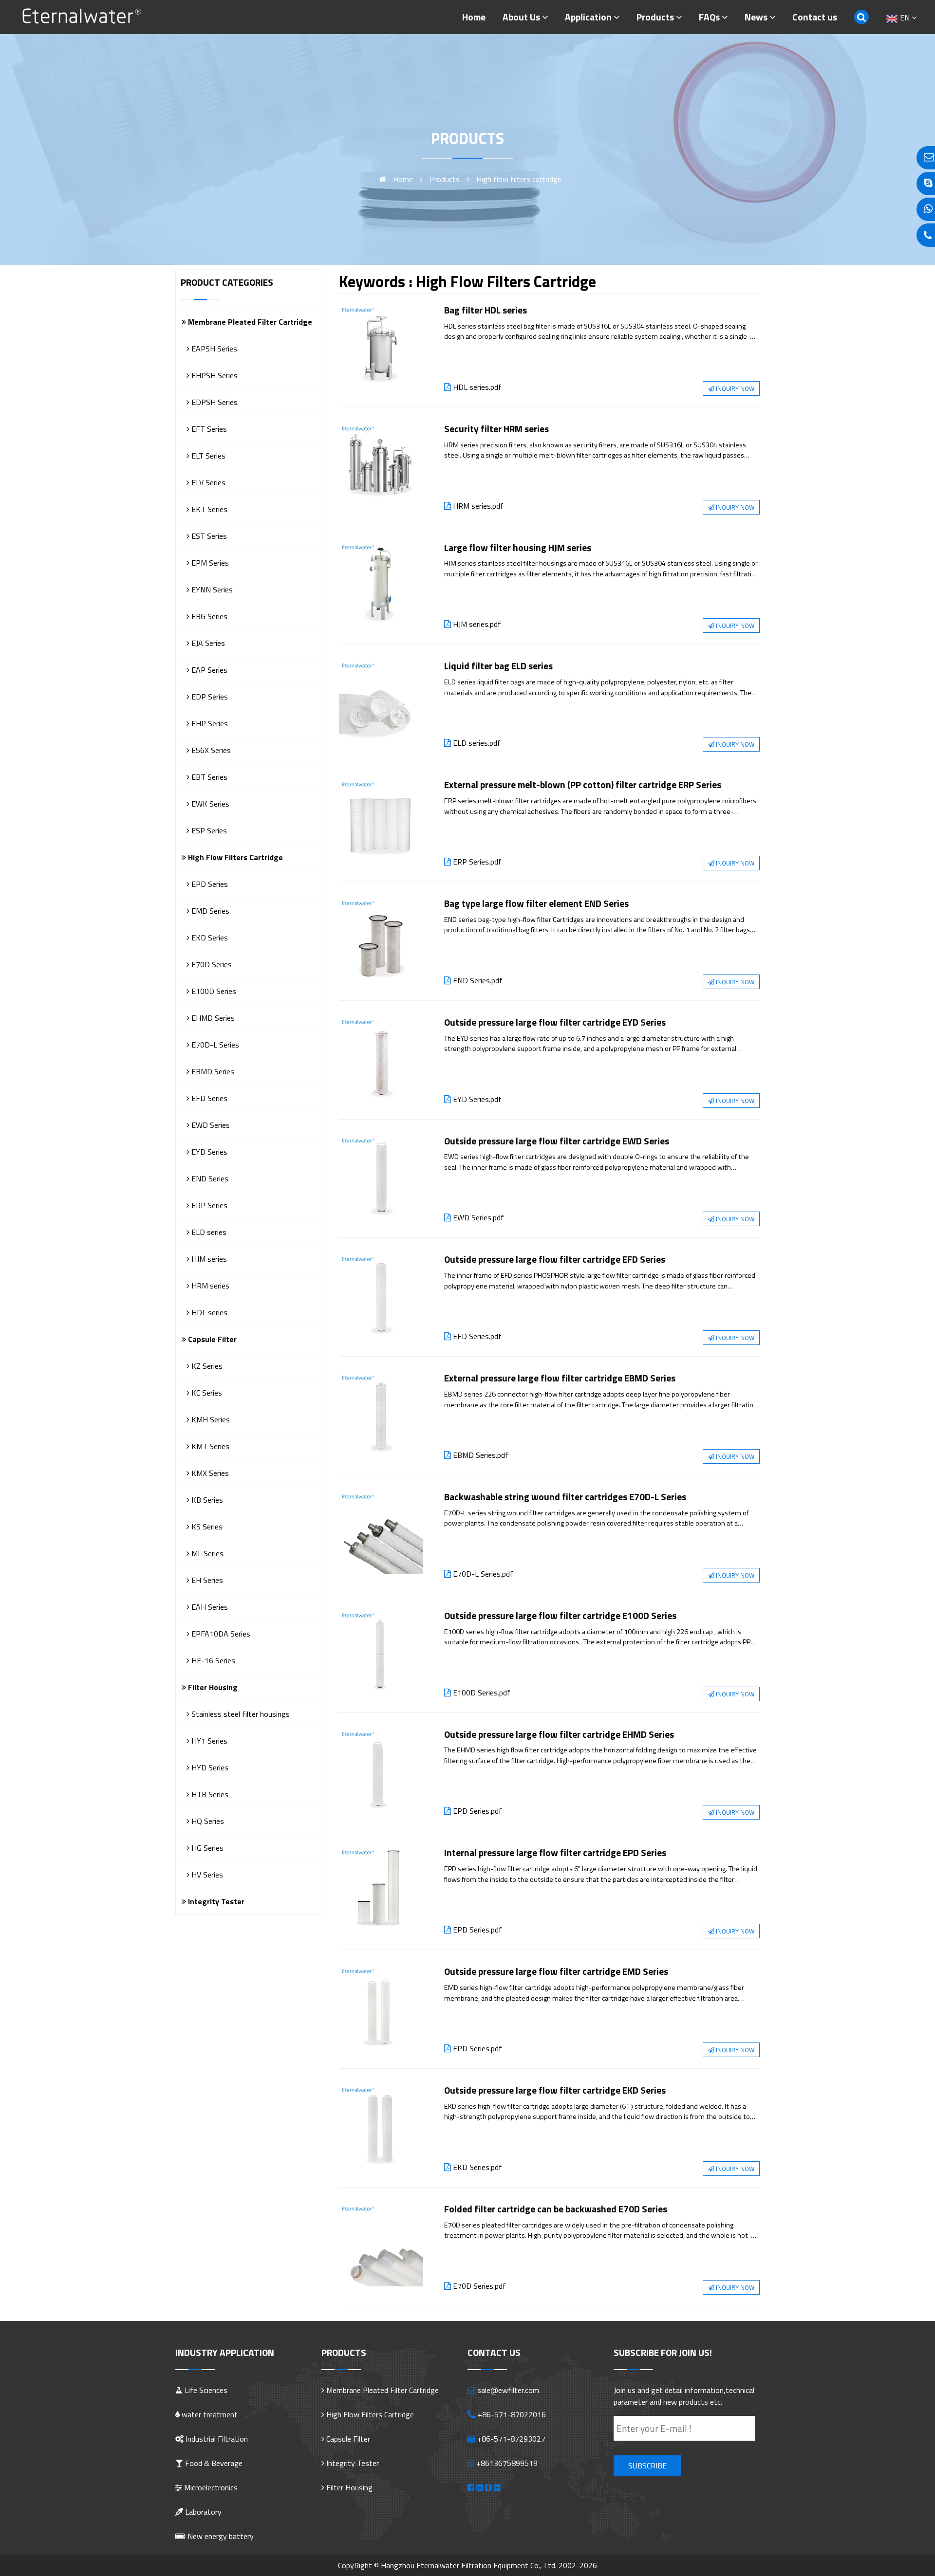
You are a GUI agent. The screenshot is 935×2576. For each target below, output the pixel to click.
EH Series (206, 1580)
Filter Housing (212, 1687)
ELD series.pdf (477, 743)
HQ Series (207, 1821)
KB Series (206, 1500)
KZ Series (206, 1366)
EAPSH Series (213, 349)
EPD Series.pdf (477, 1811)
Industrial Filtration (216, 2439)
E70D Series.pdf (479, 2286)
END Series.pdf (478, 980)
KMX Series (209, 1473)
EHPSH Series (214, 375)
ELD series (208, 1232)
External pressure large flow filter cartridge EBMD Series (560, 1378)
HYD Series (209, 1767)
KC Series (206, 1393)
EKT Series (208, 509)
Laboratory (202, 2512)
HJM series (208, 1259)
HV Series (206, 1875)
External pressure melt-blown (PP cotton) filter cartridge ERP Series (583, 784)
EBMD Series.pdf (481, 1455)
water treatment (209, 2414)
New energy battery (220, 2536)
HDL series (208, 1312)
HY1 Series (208, 1741)
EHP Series (209, 723)
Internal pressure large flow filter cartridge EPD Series (555, 1852)
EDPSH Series (214, 402)
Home (474, 17)
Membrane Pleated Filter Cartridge (249, 322)
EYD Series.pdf (477, 1099)
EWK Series (209, 804)
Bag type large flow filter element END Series (536, 903)
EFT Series (208, 429)
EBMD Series (212, 1071)
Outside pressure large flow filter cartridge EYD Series (555, 1022)
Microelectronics (210, 2487)
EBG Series (208, 616)
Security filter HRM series (496, 429)
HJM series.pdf (477, 624)
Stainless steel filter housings (240, 1714)
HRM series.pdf (478, 506)
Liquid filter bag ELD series (498, 666)
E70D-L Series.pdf (483, 1574)
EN (905, 18)
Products (655, 17)
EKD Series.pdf (477, 2167)
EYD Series (208, 1152)
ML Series (206, 1553)
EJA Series (207, 643)
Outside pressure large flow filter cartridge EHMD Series (559, 1734)
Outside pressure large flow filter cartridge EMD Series (556, 1971)
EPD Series (209, 884)
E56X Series (210, 750)
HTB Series (209, 1794)
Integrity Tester (215, 1901)
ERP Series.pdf (477, 862)
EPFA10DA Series (220, 1634)
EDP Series (209, 697)
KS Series (206, 1527)
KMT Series (209, 1446)
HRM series (209, 1286)
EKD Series (209, 938)
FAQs (709, 17)
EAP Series (208, 670)
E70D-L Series (214, 1045)
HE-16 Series (212, 1660)
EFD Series (208, 1098)
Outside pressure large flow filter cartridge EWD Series (557, 1141)
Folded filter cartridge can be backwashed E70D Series (556, 2209)
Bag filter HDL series (486, 310)
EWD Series (210, 1125)
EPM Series (209, 563)
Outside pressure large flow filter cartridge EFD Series (555, 1259)
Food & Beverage (213, 2463)
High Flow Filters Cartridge (234, 857)
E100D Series (213, 991)
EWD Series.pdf (478, 1217)
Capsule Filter (211, 1339)
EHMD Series (212, 1018)
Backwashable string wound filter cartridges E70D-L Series (565, 1497)
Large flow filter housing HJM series (518, 547)
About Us (521, 17)
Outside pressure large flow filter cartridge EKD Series (555, 2090)
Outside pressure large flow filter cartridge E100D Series (560, 1615)
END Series (209, 1178)
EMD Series (209, 911)
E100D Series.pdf (482, 1693)
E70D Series (211, 964)
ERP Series (208, 1205)
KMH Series (210, 1419)
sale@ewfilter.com (508, 2390)
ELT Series (207, 456)
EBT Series (208, 777)
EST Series (208, 536)
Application (588, 17)
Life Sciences (205, 2390)
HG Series (206, 1848)
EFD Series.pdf (477, 1336)
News (756, 17)
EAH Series (209, 1607)
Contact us (815, 17)
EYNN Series (211, 589)
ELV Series (207, 482)
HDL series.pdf (477, 387)
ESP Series (208, 830)
